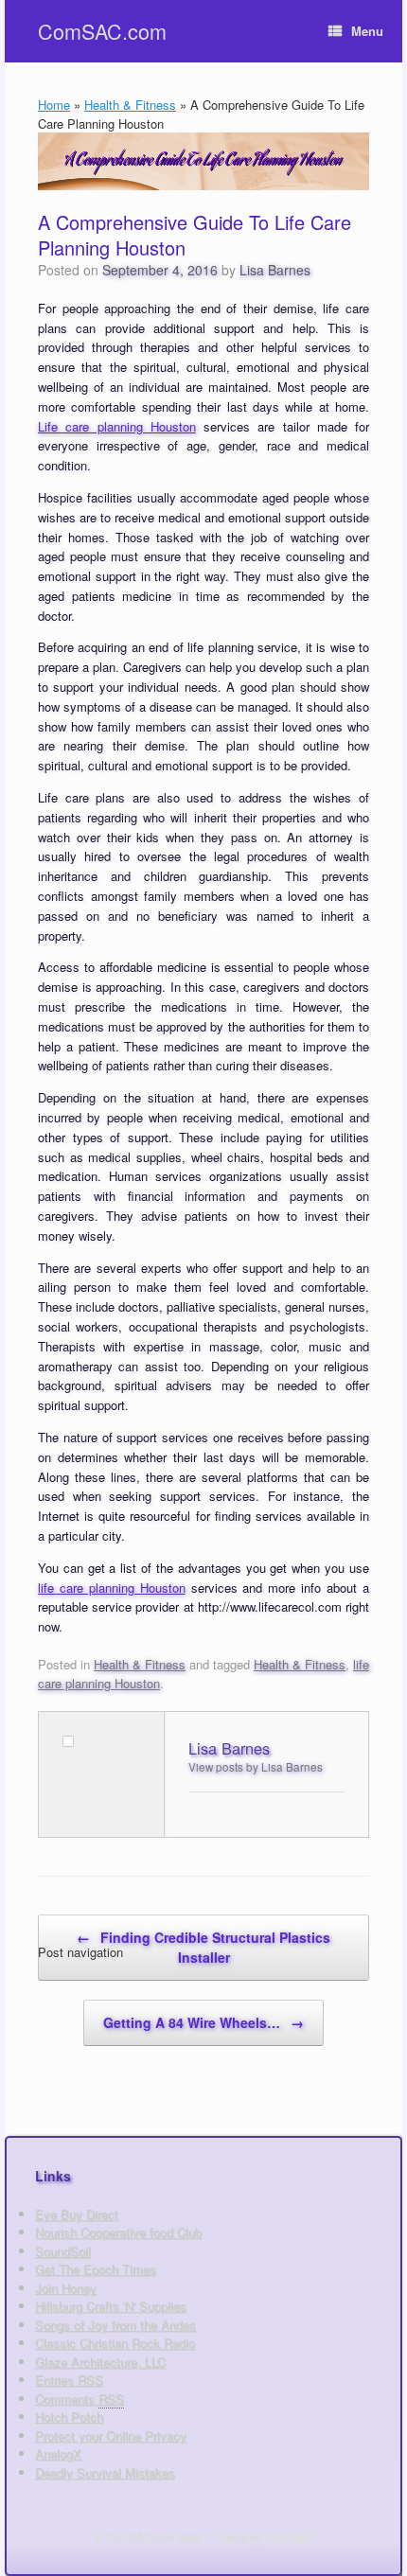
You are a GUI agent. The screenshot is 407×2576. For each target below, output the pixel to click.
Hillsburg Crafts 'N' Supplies (111, 2306)
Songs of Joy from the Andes (115, 2325)
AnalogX (58, 2453)
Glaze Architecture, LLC (100, 2362)
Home (54, 105)
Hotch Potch (69, 2417)
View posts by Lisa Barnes (256, 1767)
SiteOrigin (288, 2536)
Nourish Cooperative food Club (118, 2232)
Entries (69, 2380)
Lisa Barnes (275, 270)
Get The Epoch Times (96, 2269)
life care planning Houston (112, 1588)
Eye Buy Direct (77, 2214)
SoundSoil (63, 2251)
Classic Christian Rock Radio (115, 2343)
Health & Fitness (130, 105)
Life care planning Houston (117, 426)
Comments (80, 2399)
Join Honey (66, 2288)
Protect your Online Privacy (111, 2435)
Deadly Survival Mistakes (105, 2472)
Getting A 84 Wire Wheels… (203, 2022)
